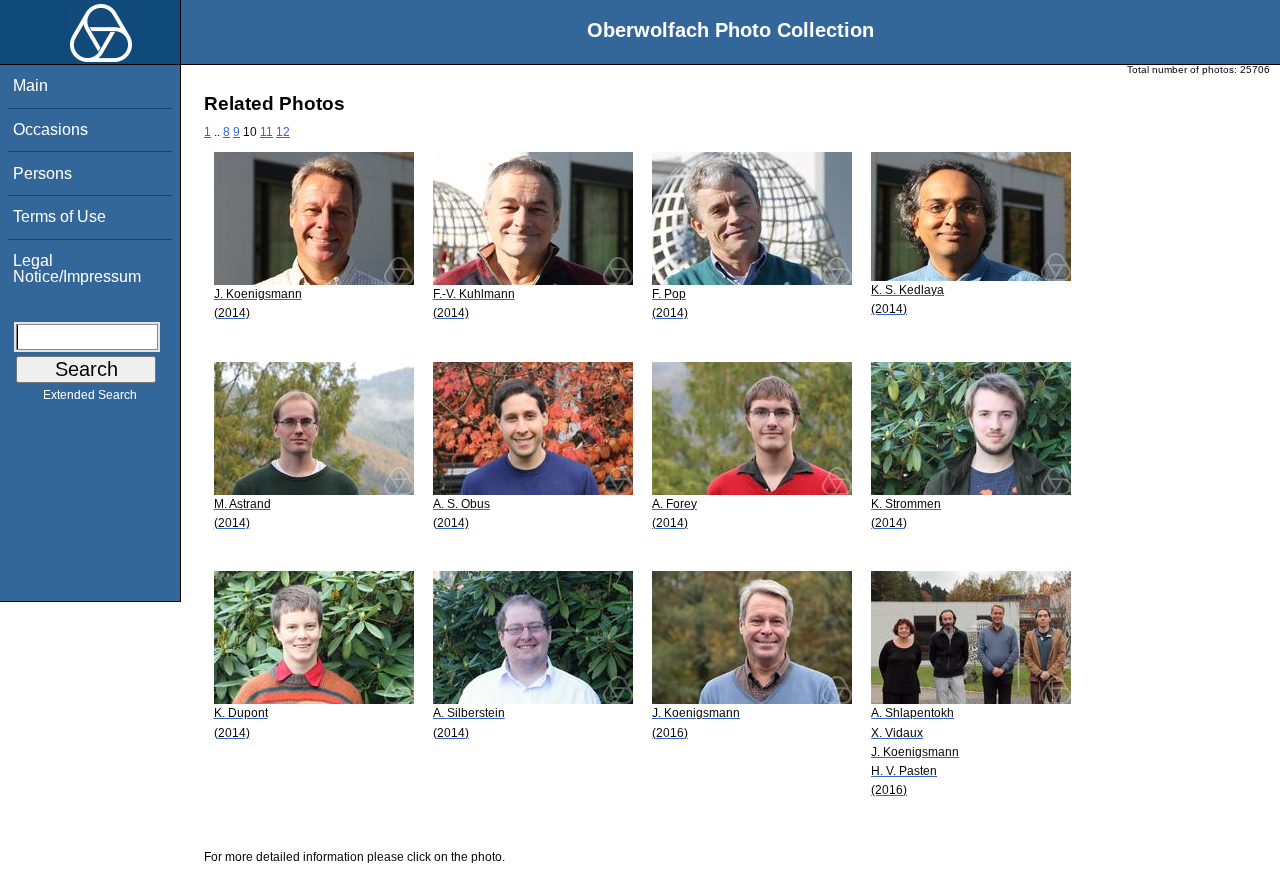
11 (266, 132)
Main (30, 85)
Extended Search (90, 395)
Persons (42, 173)
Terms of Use (59, 216)
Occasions (50, 129)
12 (283, 132)
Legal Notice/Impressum (77, 268)
